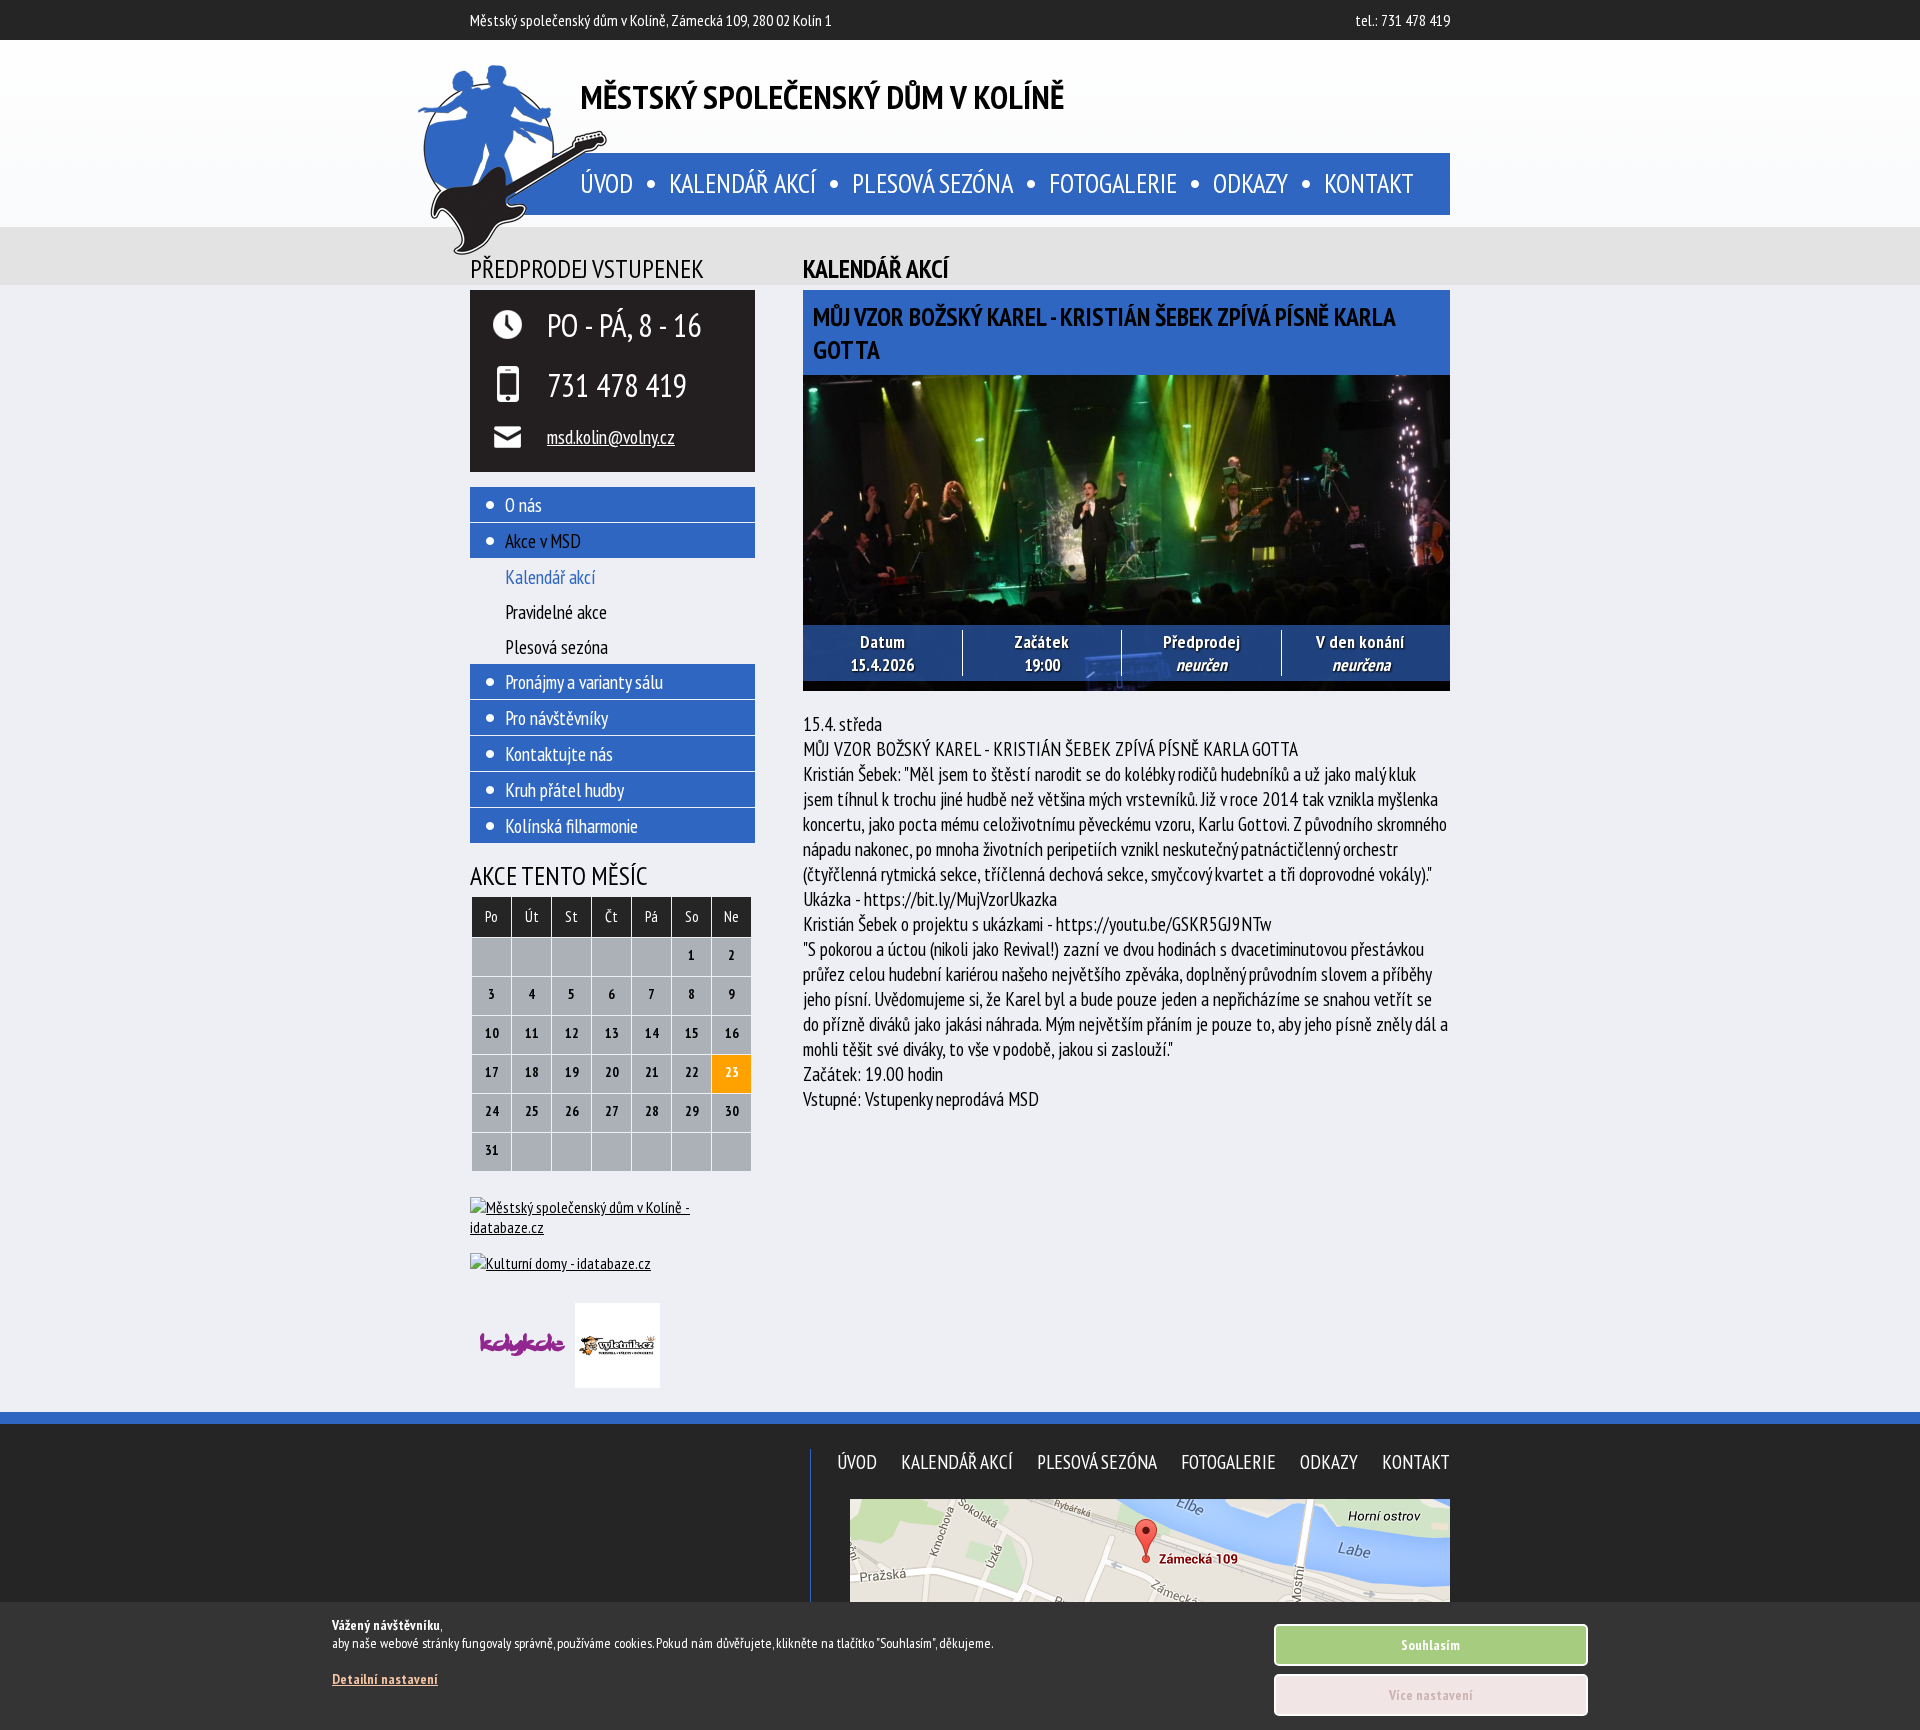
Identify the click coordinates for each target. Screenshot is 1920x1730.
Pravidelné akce (556, 611)
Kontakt (1369, 183)
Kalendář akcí (742, 183)
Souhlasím (1430, 1645)
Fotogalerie (1113, 183)
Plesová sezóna (932, 183)
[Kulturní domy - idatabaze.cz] (612, 1265)
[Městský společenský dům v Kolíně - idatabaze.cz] (612, 1225)
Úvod (857, 1461)
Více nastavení (1431, 1695)
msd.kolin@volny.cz (611, 436)
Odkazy (1250, 183)
